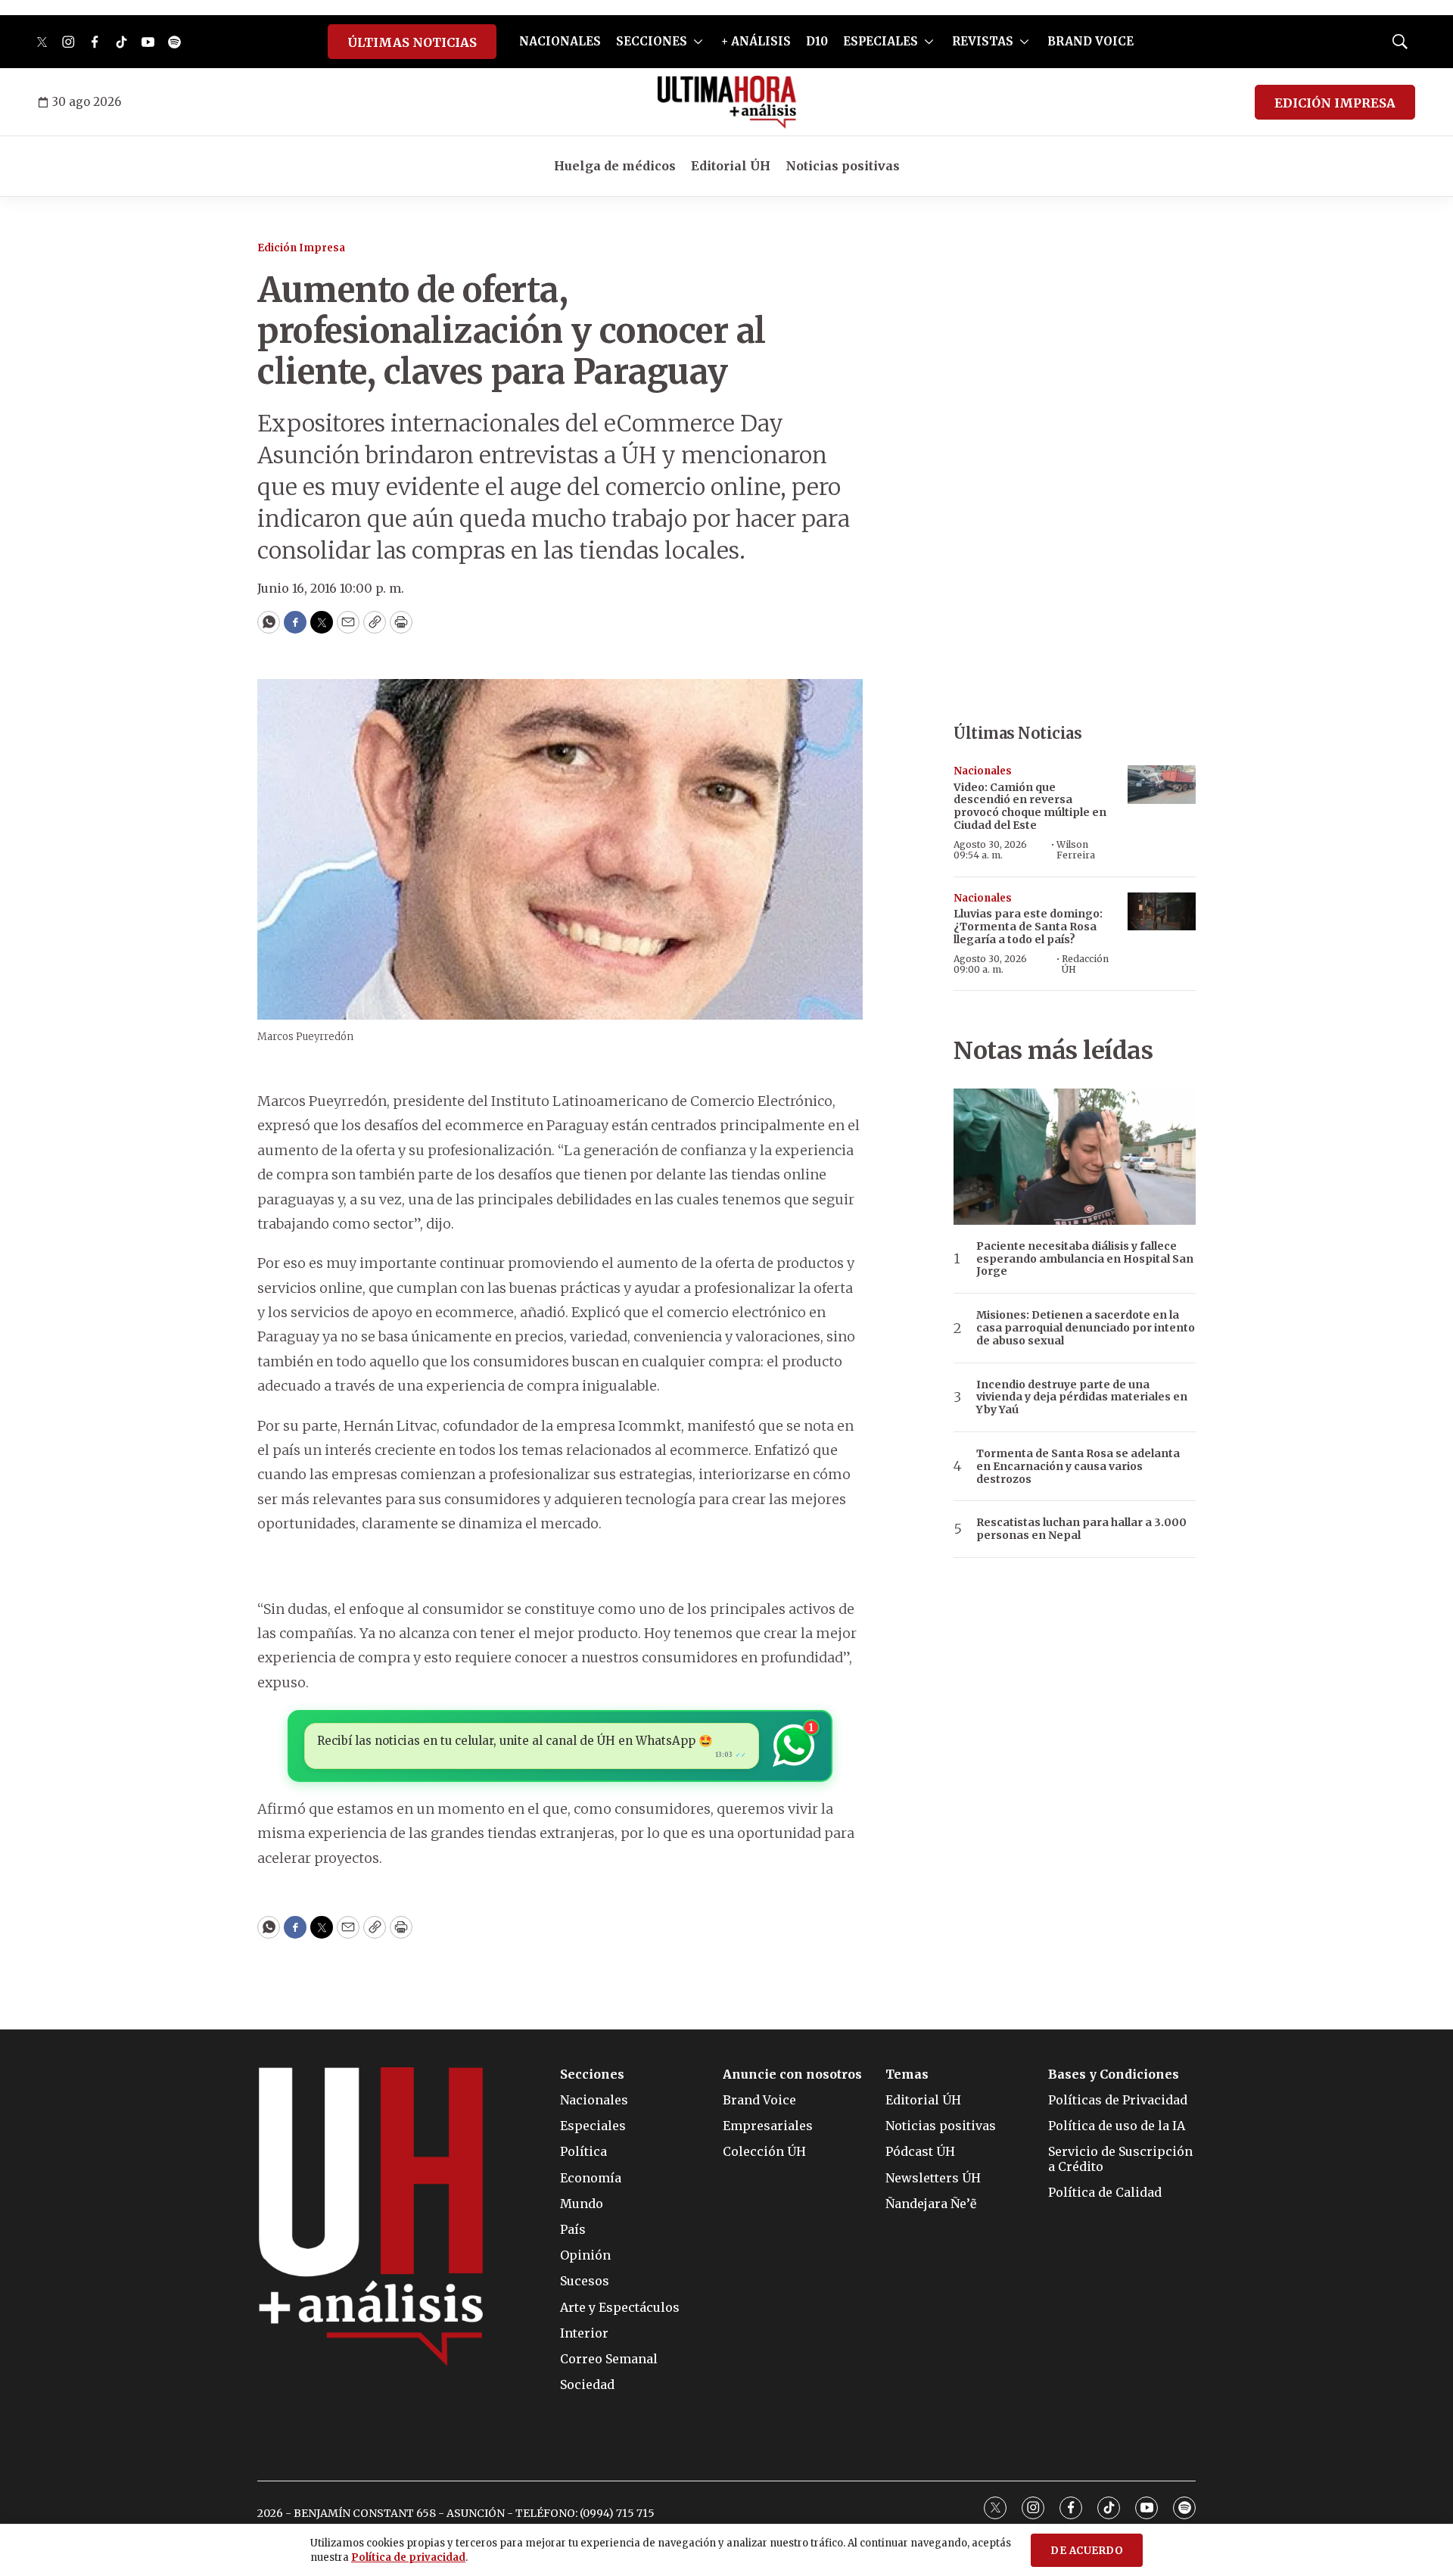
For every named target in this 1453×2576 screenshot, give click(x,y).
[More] (698, 42)
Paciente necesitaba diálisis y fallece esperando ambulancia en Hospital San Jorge (1085, 1259)
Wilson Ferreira (1076, 850)
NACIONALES (560, 41)
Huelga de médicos (615, 166)
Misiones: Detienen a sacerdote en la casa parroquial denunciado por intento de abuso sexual (1086, 1328)
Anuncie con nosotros (792, 2075)
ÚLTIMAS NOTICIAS (412, 42)
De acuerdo (1087, 2551)
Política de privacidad (408, 2557)
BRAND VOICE (1091, 41)
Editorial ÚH (731, 166)
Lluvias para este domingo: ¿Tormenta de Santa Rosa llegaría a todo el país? (1028, 927)
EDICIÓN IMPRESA (1335, 103)
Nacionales (983, 771)
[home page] (727, 102)
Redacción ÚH (1085, 964)
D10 (817, 41)
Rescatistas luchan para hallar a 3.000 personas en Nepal (1081, 1529)
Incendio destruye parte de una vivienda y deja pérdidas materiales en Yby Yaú (1082, 1397)
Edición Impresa (301, 248)
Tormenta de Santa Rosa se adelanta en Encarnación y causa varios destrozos (1078, 1466)
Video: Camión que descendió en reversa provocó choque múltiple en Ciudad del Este (1030, 806)
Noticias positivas (843, 166)
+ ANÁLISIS (756, 41)
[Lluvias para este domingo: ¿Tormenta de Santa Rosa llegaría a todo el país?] (1162, 912)
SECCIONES (652, 41)
